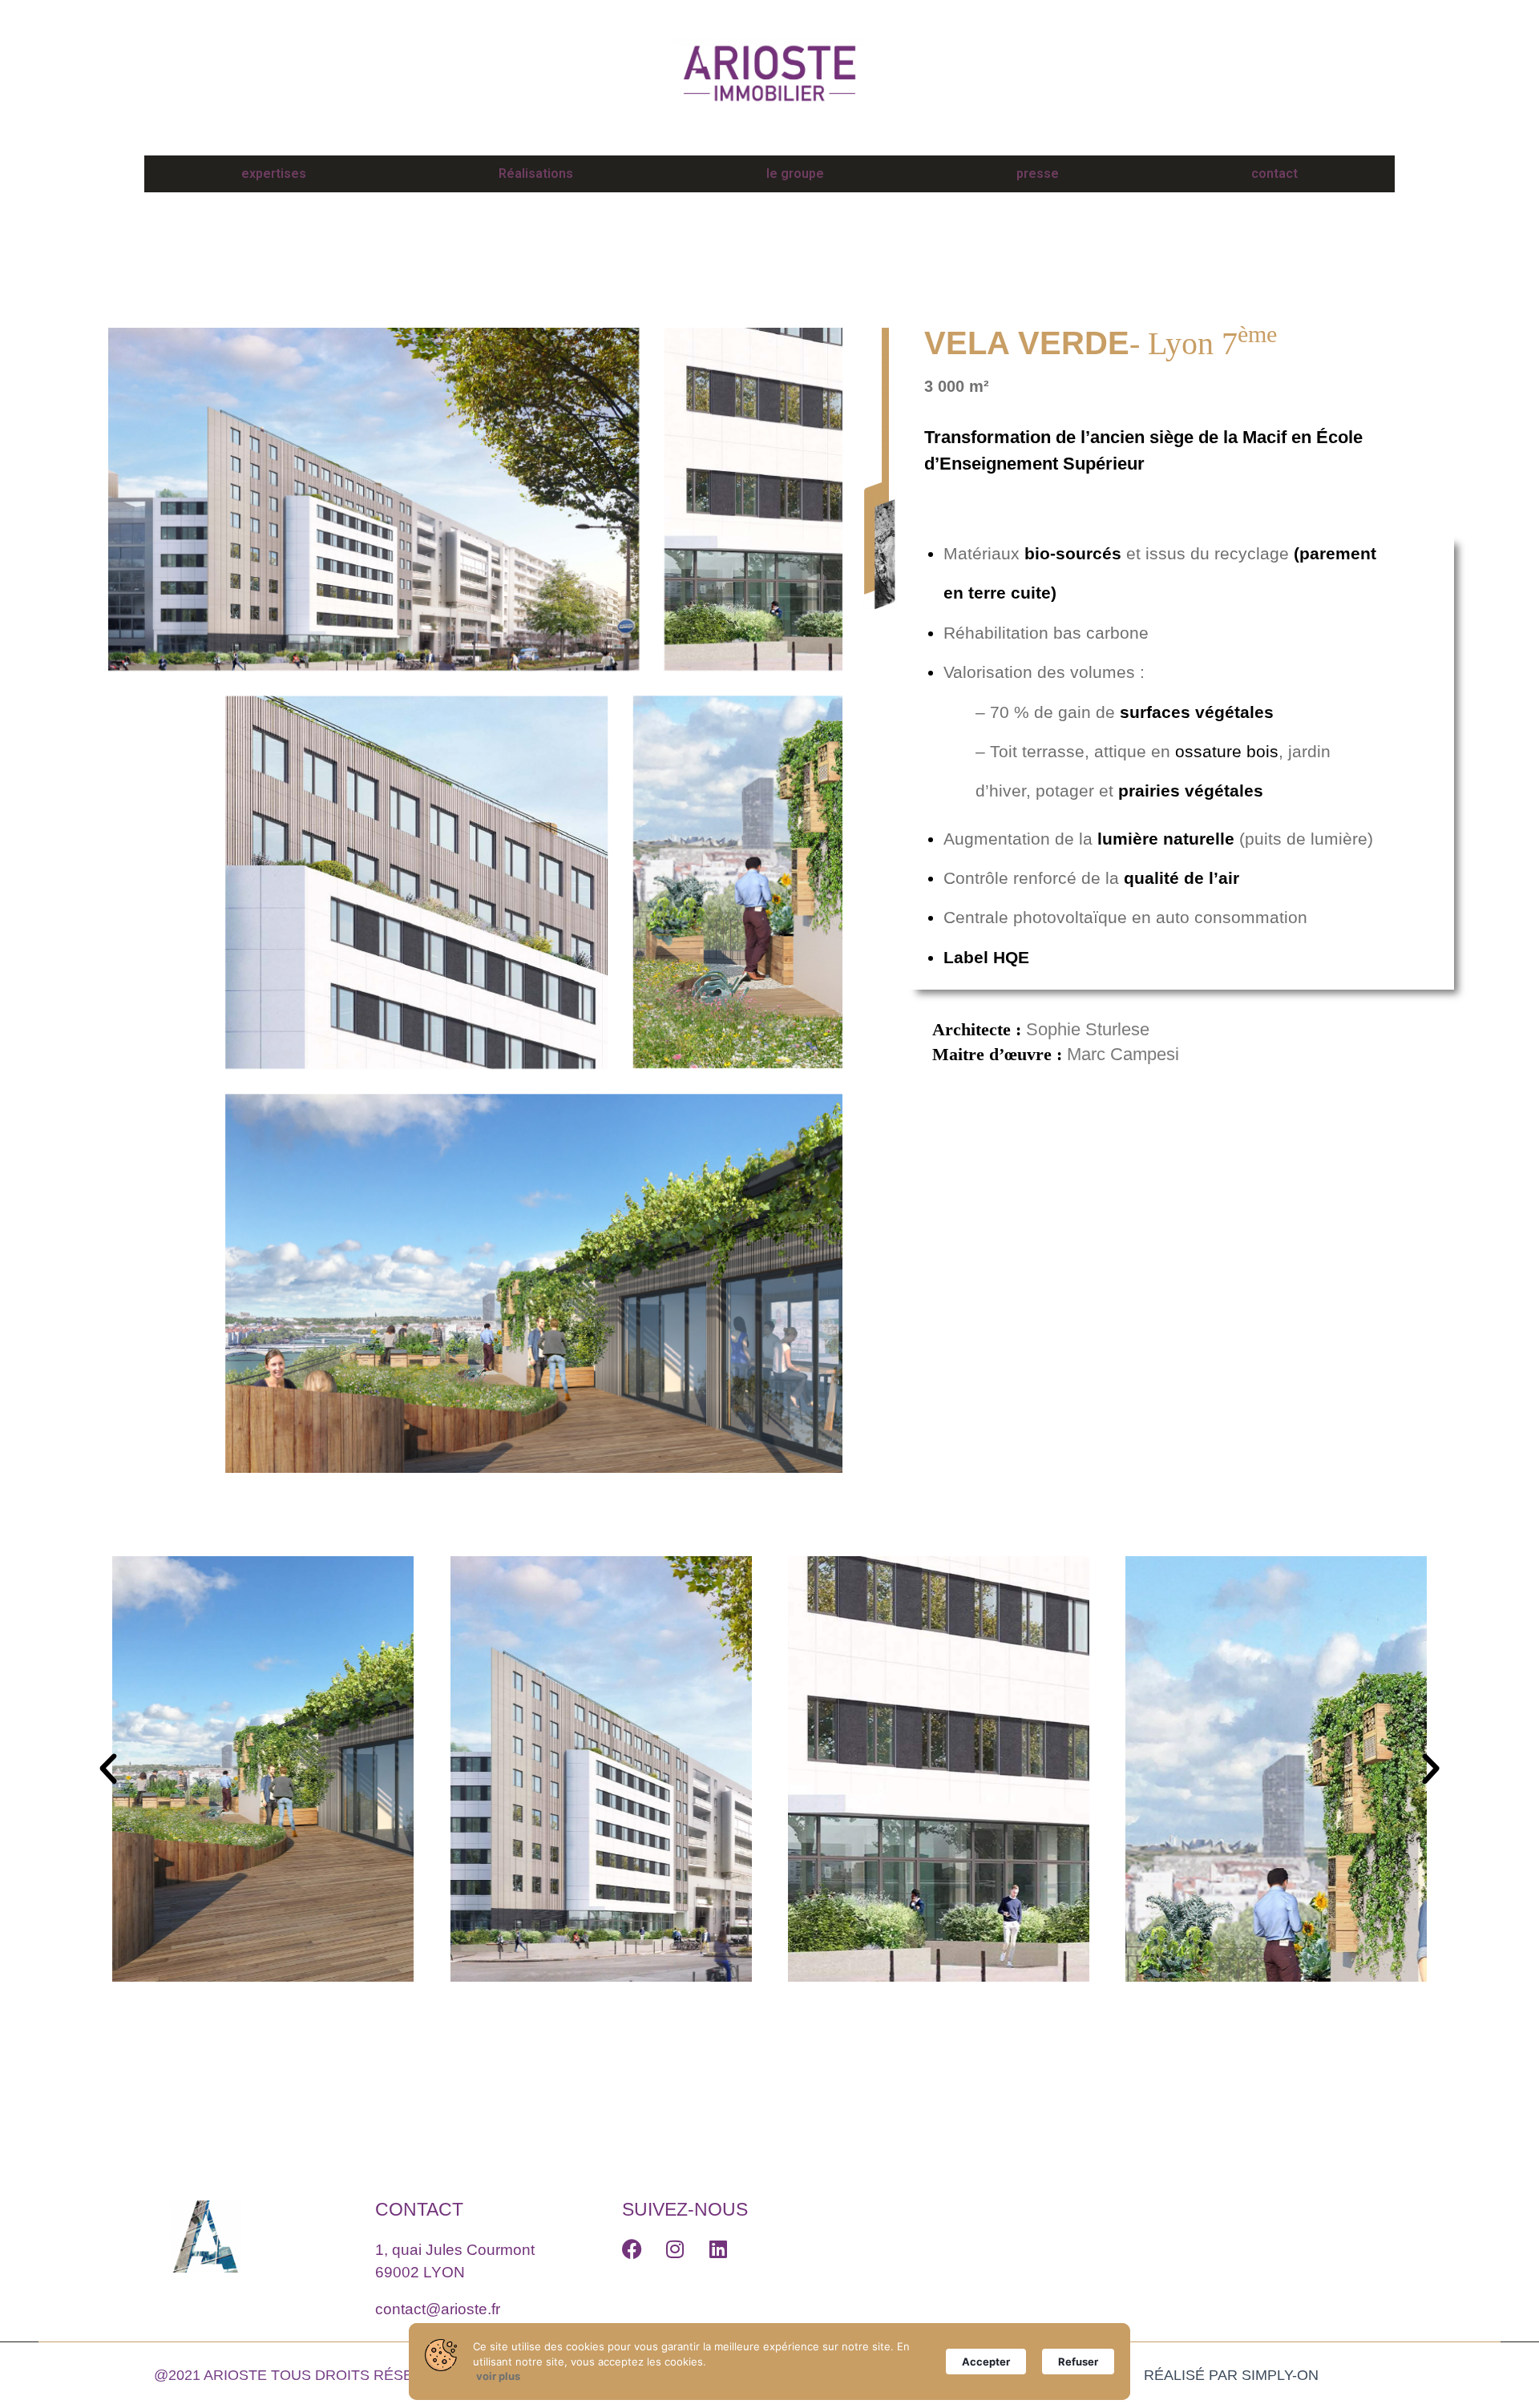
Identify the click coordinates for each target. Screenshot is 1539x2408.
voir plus (498, 2376)
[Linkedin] (718, 2249)
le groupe (795, 173)
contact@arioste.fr (438, 2309)
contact (1274, 173)
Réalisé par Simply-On (1231, 2375)
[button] (108, 1769)
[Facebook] (632, 2249)
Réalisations (536, 173)
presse (1038, 173)
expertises (274, 173)
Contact (419, 2209)
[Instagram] (675, 2249)
